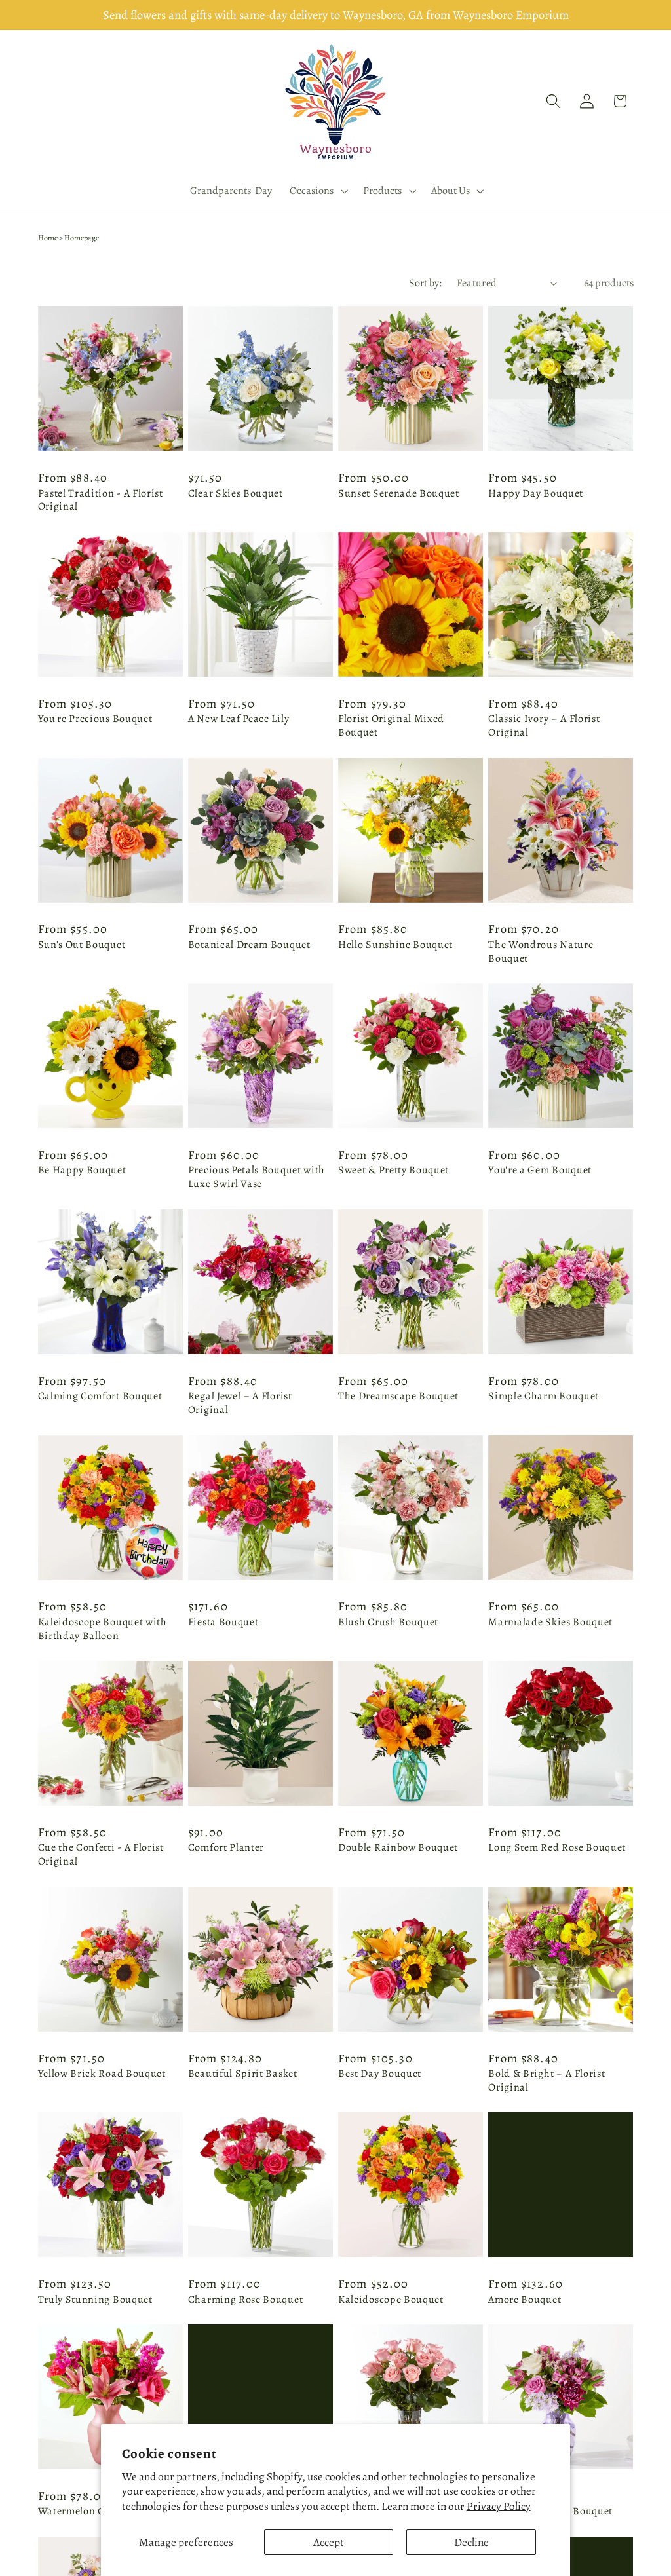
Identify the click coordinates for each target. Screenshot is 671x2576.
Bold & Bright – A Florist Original (546, 2081)
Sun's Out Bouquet (82, 945)
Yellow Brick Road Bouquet (102, 2074)
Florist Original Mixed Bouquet (391, 726)
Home (48, 238)
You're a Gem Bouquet (540, 1170)
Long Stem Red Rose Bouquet (557, 1848)
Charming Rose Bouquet (246, 2300)
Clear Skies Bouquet (236, 494)
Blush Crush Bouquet (388, 1622)
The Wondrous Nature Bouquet (541, 952)
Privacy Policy (499, 2506)
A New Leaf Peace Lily (239, 719)
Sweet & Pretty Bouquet (393, 1170)
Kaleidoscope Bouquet (391, 2300)
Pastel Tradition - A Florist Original (101, 501)
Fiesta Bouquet (223, 1622)
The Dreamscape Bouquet (398, 1396)
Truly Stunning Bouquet (95, 2300)
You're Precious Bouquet (95, 719)
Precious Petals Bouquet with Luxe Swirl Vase (257, 1177)
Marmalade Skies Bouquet (550, 1622)
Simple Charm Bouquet (544, 1396)
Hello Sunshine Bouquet (395, 945)
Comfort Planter (226, 1848)
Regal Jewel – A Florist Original (240, 1403)
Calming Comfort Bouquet (100, 1396)
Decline (471, 2542)
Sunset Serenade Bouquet (399, 494)
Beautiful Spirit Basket (243, 2074)
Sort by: (425, 283)
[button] (318, 191)
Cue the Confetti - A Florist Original (101, 1855)
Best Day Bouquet (380, 2074)
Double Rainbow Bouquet (398, 1848)
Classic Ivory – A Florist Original (544, 726)
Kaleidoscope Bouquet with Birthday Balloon (103, 1629)
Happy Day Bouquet (536, 494)
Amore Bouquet (525, 2300)
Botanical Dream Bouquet (249, 945)
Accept (329, 2542)
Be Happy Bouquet (82, 1170)
